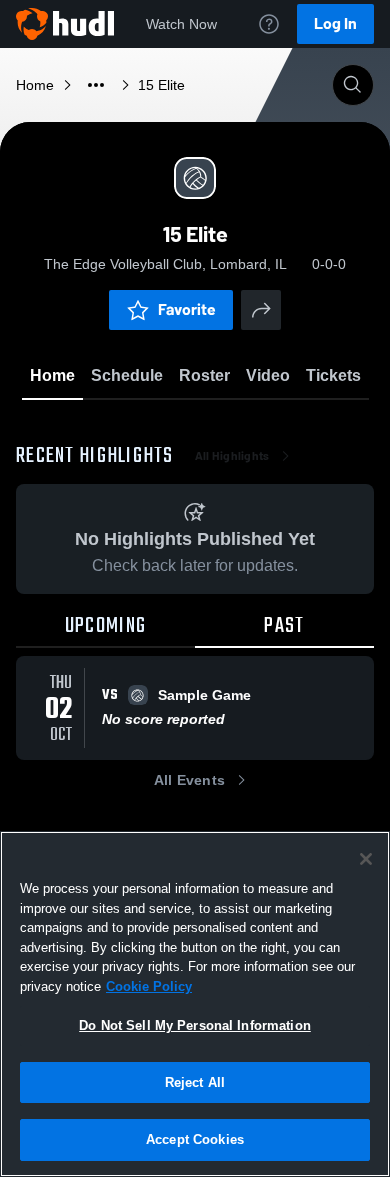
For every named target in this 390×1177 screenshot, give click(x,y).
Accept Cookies (195, 1139)
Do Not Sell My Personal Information (195, 1025)
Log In (335, 23)
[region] (195, 1004)
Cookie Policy (149, 986)
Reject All (195, 1082)
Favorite (187, 309)
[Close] (366, 859)
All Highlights (232, 456)
